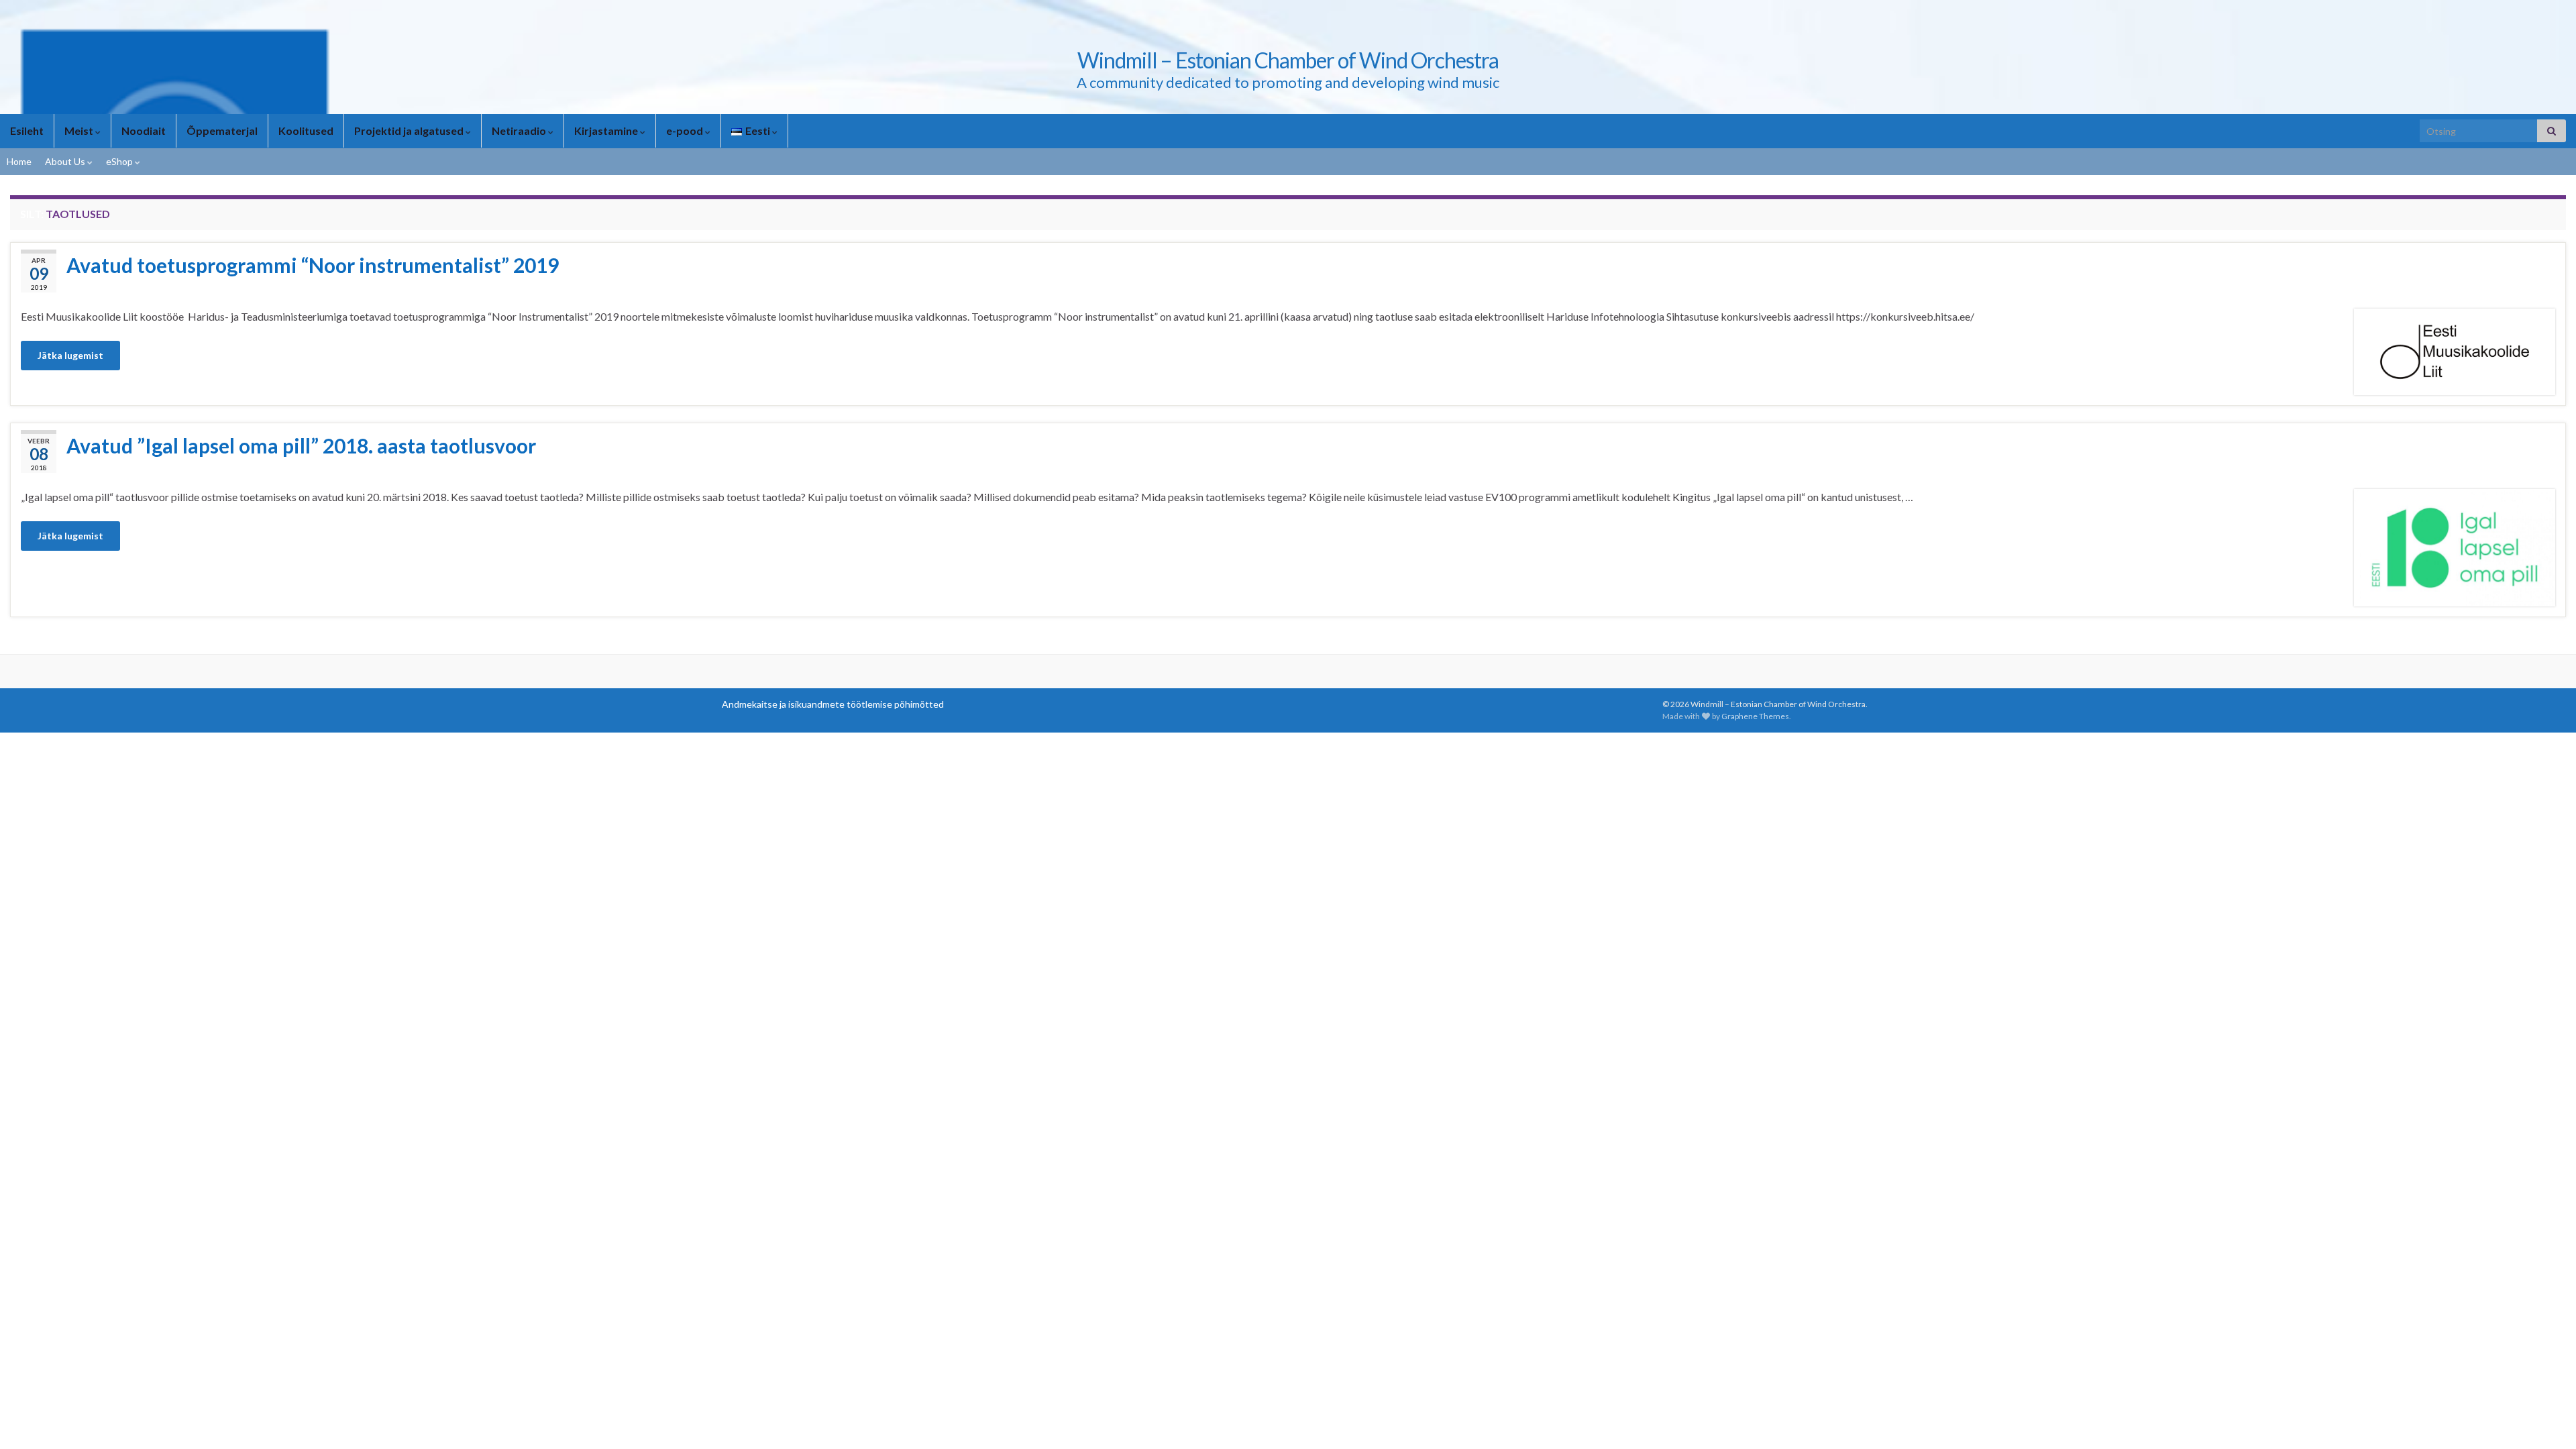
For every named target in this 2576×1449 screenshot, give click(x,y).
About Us (66, 161)
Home (19, 161)
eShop (120, 161)
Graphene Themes (1755, 716)
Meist (80, 130)
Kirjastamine (607, 130)
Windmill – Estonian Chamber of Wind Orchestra (1288, 60)
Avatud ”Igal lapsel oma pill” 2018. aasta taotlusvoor (301, 445)
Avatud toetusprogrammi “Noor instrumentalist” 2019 (313, 265)
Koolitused (306, 130)
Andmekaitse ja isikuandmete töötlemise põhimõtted (833, 704)
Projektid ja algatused (410, 130)
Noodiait (144, 130)
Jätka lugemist (70, 355)
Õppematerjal (222, 130)
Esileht (27, 130)
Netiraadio (520, 130)
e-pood (686, 130)
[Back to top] (2546, 1419)
